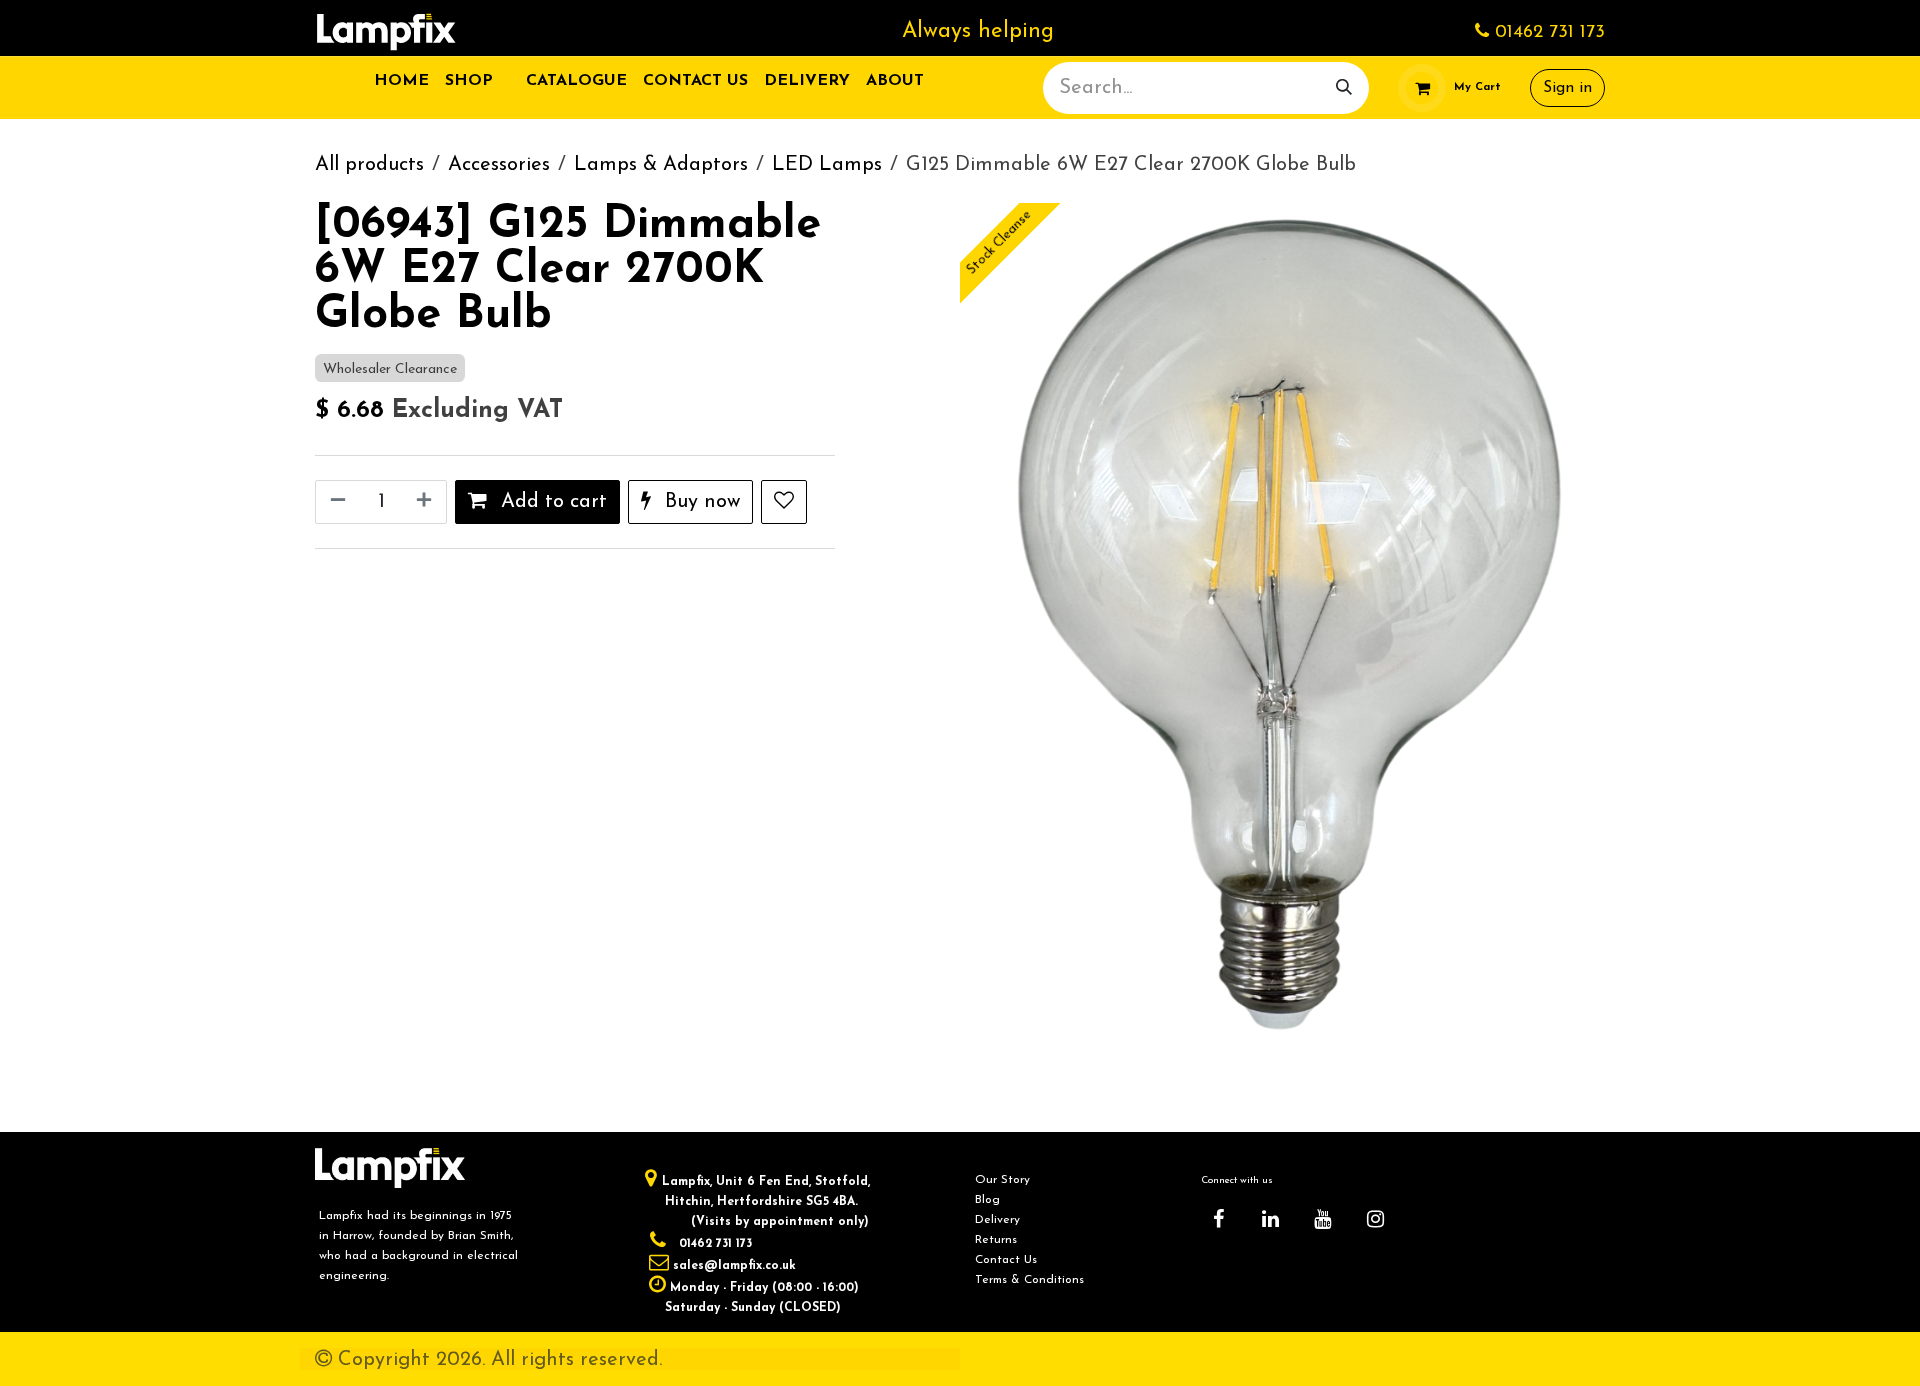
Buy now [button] (699, 502)
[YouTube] (1323, 1219)
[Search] (1344, 88)
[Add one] (426, 502)
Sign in (1567, 88)
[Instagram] (1375, 1219)
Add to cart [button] (551, 502)
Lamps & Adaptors (661, 165)
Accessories (499, 165)
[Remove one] (336, 502)
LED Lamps (827, 165)
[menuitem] (401, 81)
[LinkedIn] (1271, 1219)
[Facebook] (1218, 1219)
